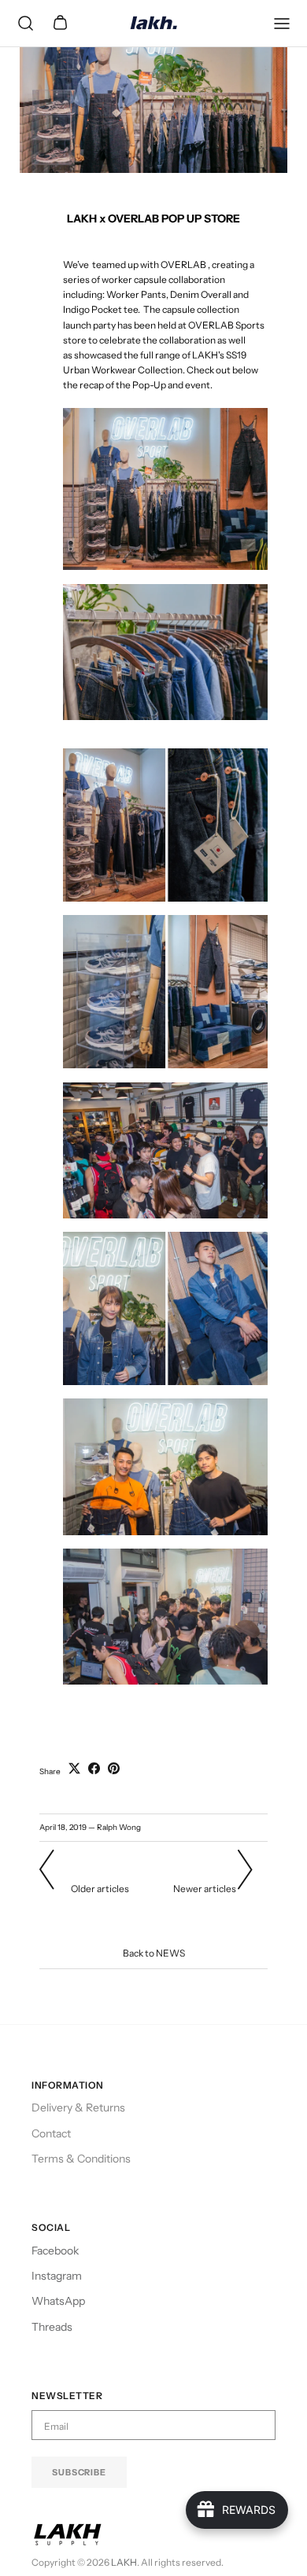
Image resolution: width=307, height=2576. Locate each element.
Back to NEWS (154, 1953)
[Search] (25, 24)
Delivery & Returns (78, 2107)
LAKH (124, 2562)
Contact (51, 2133)
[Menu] (282, 24)
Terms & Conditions (81, 2159)
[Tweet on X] (74, 1768)
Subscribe (79, 2472)
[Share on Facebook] (94, 1768)
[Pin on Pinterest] (114, 1768)
